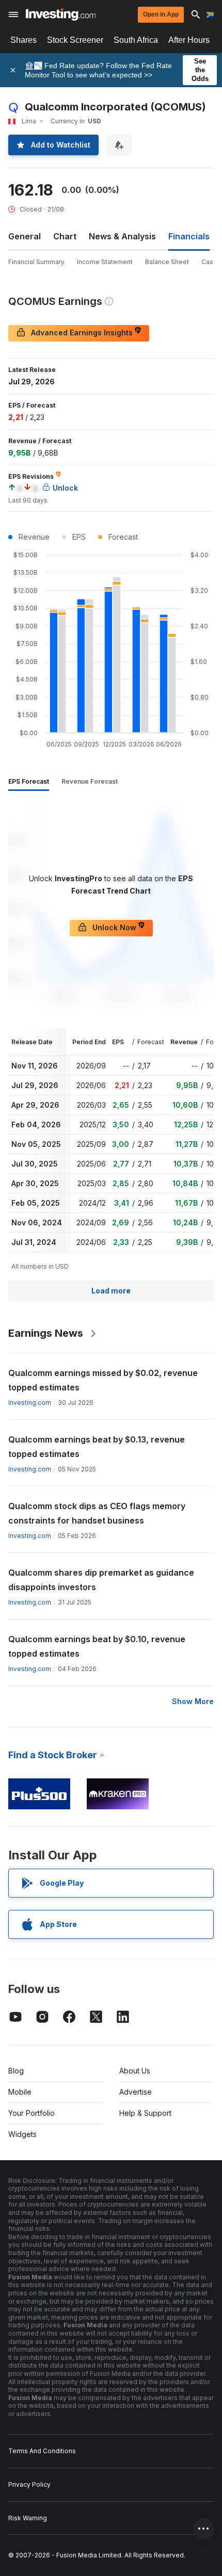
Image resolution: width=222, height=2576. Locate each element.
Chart (65, 236)
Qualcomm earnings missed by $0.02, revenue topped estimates (103, 1380)
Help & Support (145, 2113)
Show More (193, 1701)
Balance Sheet (167, 262)
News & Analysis (122, 236)
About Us (135, 2071)
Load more (111, 1291)
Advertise (136, 2092)
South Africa (136, 40)
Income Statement (105, 262)
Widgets (22, 2134)
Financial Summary (36, 262)
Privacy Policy (29, 2484)
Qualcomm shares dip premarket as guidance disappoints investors (101, 1580)
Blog (16, 2071)
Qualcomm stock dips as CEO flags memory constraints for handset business (97, 1513)
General (25, 236)
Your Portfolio (31, 2113)
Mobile (20, 2092)
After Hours (189, 40)
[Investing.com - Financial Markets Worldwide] (61, 14)
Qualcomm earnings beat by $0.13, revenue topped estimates (97, 1447)
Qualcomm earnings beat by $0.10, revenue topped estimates (97, 1646)
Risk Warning (28, 2518)
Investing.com (30, 1403)
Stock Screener (75, 40)
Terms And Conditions (42, 2451)
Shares (23, 40)
